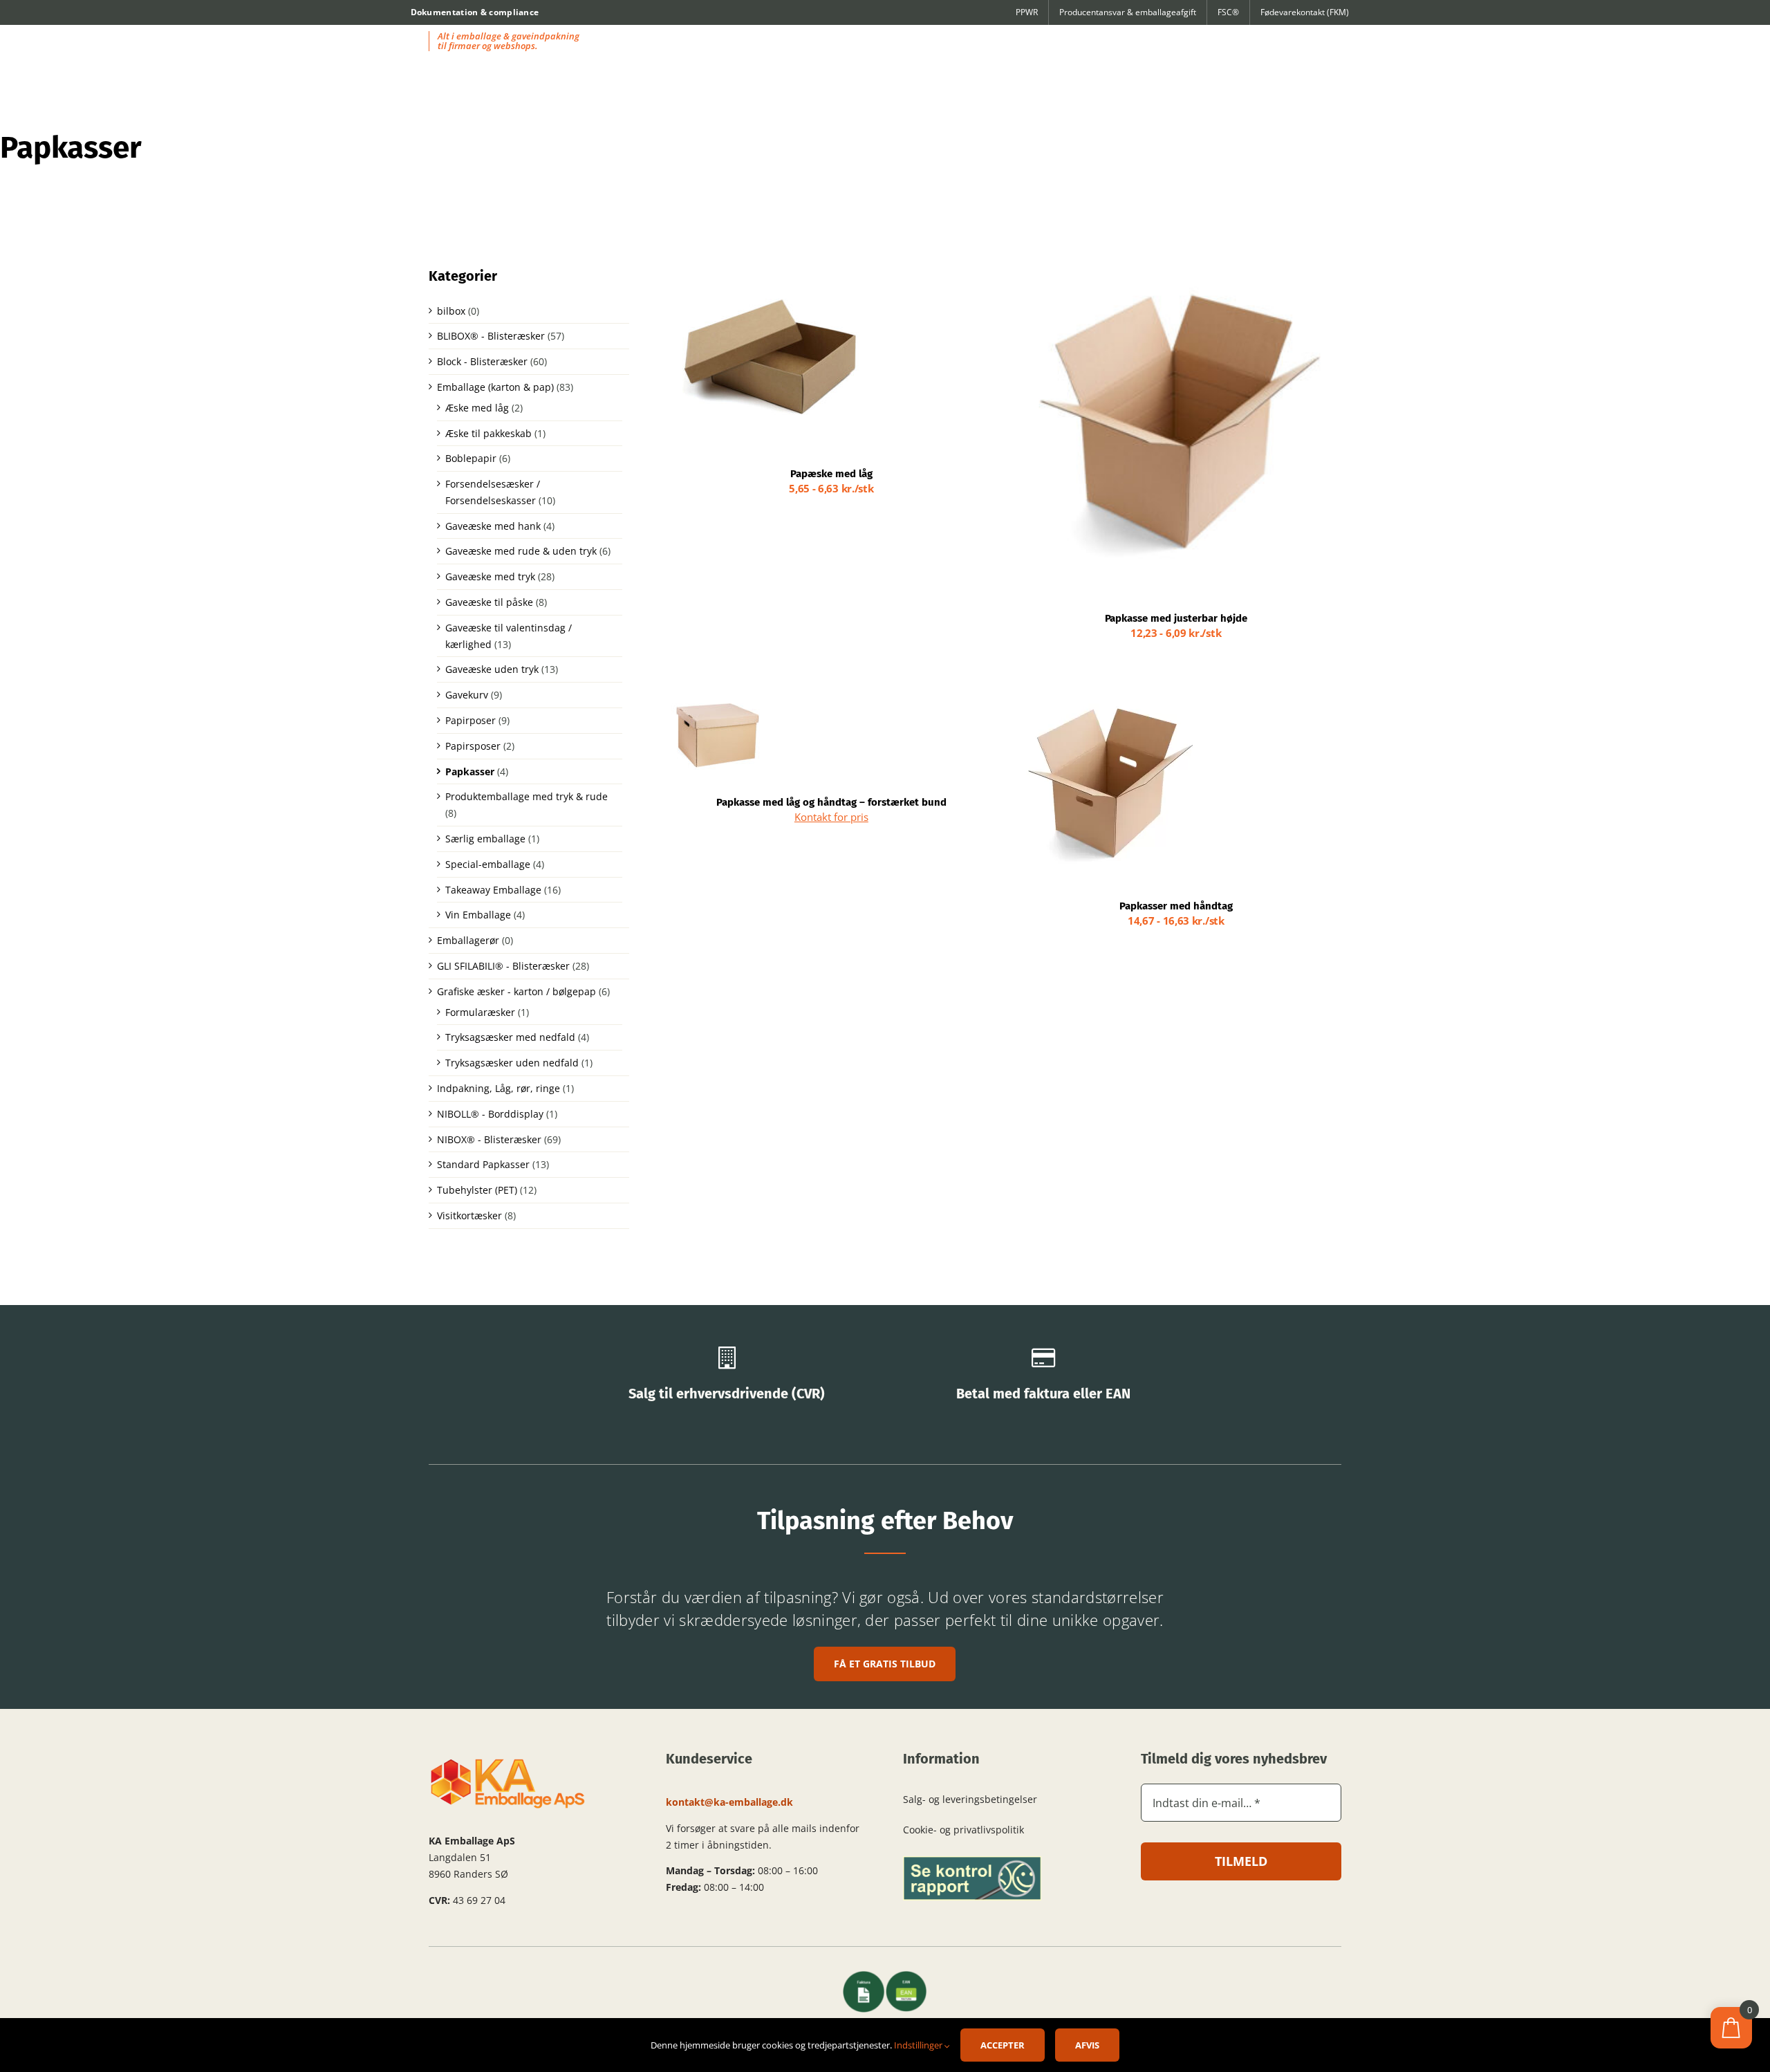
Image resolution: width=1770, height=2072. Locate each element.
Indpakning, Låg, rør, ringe (499, 1088)
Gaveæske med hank (493, 526)
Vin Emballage (478, 915)
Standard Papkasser (483, 1164)
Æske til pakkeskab (488, 433)
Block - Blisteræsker (482, 361)
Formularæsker (480, 1012)
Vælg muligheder (730, 356)
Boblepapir (471, 458)
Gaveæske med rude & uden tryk (521, 551)
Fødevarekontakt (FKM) (1305, 12)
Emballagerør (468, 940)
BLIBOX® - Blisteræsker (491, 336)
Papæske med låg (831, 474)
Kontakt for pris (831, 817)
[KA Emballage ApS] (508, 1762)
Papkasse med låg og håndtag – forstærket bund (831, 802)
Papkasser (470, 771)
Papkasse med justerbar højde (1176, 618)
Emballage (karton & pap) (495, 387)
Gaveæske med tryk (490, 576)
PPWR (1027, 12)
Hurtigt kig (823, 356)
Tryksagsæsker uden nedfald (512, 1063)
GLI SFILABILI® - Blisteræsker (503, 966)
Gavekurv (467, 695)
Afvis (1087, 2045)
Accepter (1003, 2045)
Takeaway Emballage (493, 890)
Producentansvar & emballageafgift (1128, 12)
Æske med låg (477, 408)
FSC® (1228, 12)
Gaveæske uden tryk (492, 669)
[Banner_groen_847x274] (972, 1861)
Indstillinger (919, 2045)
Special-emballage (488, 864)
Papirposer (471, 720)
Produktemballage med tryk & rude (527, 796)
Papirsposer (473, 746)
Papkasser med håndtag (1176, 906)
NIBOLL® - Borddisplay (490, 1114)
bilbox (451, 311)
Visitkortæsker (469, 1215)
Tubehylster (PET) (477, 1190)
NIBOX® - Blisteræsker (489, 1139)
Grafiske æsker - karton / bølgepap (516, 991)
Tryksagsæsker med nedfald (510, 1037)
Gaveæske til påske (489, 602)
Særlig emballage (485, 839)
